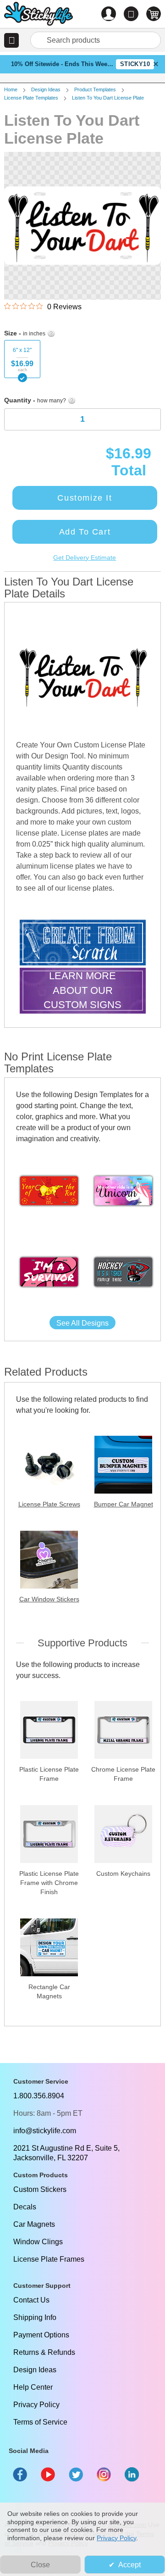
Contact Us (31, 2300)
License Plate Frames (49, 2259)
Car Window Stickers (49, 1599)
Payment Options (41, 2335)
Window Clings (38, 2242)
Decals (25, 2207)
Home (11, 89)
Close (40, 2565)
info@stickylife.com (45, 2131)
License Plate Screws (49, 1504)
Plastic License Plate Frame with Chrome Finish (49, 1883)
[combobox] (96, 40)
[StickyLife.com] (38, 15)
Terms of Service (40, 2422)
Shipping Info (35, 2317)
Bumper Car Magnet (124, 1504)
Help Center (33, 2387)
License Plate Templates (31, 98)
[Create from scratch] (83, 944)
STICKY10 (135, 64)
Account (109, 14)
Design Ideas (46, 89)
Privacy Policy (36, 2405)
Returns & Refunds (44, 2352)
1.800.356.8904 (39, 2096)
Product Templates (95, 89)
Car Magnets (34, 2224)
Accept (129, 2565)
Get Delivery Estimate (85, 558)
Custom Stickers (40, 2189)
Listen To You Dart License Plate (108, 98)
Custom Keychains (123, 1873)
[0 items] (154, 14)
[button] (11, 40)
